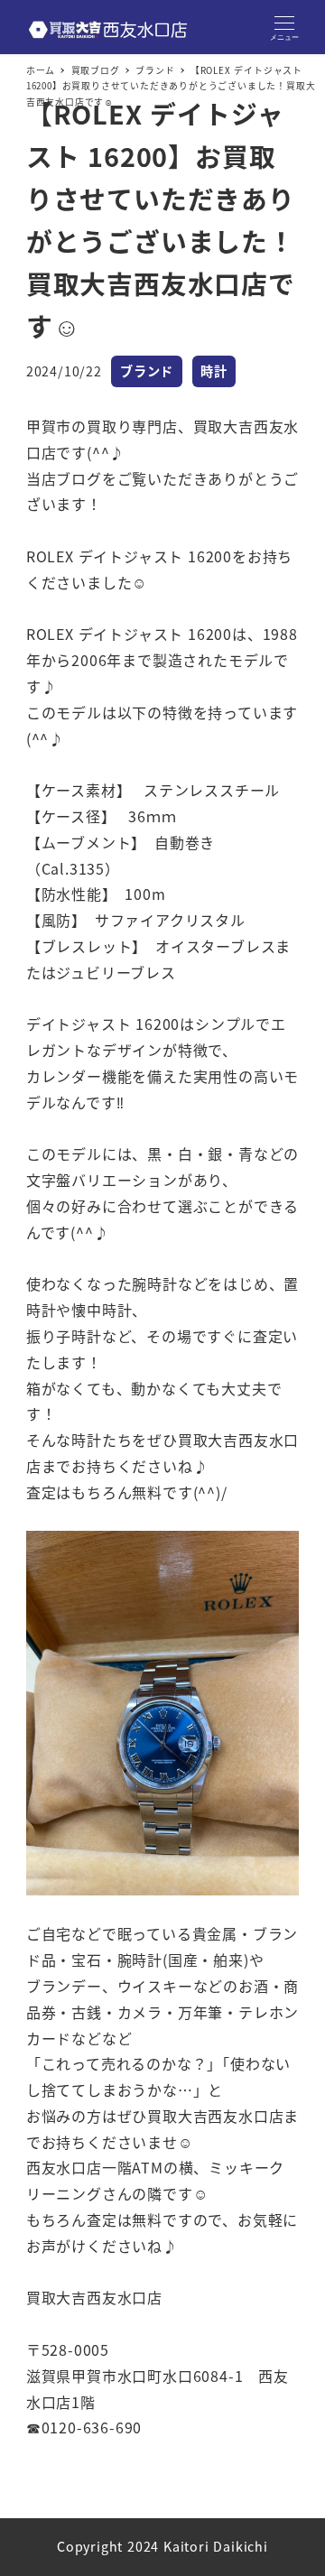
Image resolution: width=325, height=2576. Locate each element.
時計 (214, 371)
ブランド (147, 371)
